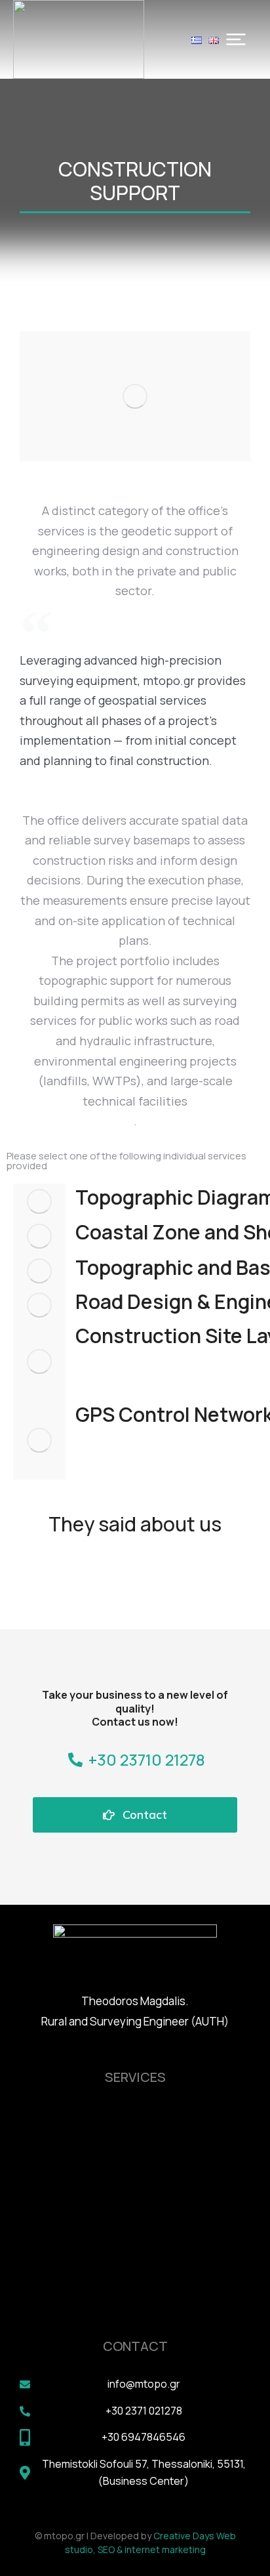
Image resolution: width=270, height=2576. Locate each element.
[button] (236, 39)
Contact (145, 1815)
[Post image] (39, 1201)
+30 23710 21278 (147, 1759)
